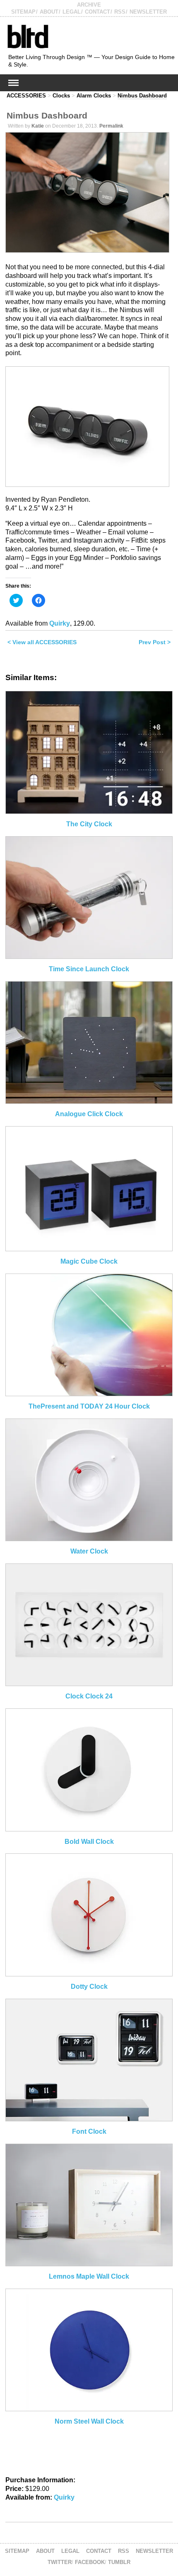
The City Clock (89, 824)
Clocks (61, 96)
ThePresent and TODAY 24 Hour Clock (89, 1406)
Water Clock (89, 1551)
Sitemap (23, 12)
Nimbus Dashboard (142, 96)
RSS (120, 12)
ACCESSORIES (26, 96)
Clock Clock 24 (89, 1696)
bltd (28, 36)
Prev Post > (155, 642)
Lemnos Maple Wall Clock (89, 2276)
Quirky (60, 623)
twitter (60, 2562)
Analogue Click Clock (89, 1114)
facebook (90, 2562)
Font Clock (89, 2131)
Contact (97, 12)
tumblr (119, 2562)
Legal (72, 12)
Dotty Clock (89, 1987)
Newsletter (148, 12)
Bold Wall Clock (89, 1842)
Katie (38, 126)
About (49, 12)
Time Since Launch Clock (89, 969)
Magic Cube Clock (89, 1261)
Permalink (111, 126)
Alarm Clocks (94, 96)
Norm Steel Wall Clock (89, 2421)
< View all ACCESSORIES (42, 642)
